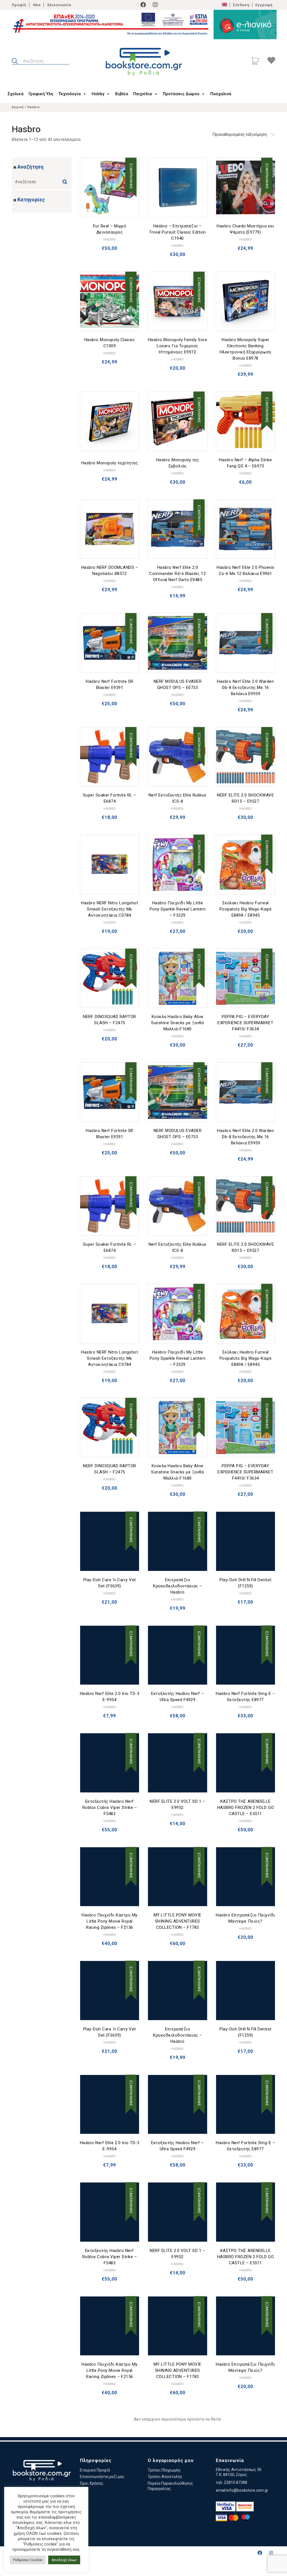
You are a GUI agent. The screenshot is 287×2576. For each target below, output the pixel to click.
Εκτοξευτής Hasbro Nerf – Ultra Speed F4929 (177, 1697)
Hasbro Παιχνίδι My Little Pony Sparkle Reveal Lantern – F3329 (178, 909)
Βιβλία (122, 94)
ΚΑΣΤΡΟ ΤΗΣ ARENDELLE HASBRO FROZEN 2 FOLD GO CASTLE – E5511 (246, 1808)
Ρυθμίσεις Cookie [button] (28, 2560)
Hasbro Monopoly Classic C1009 (110, 343)
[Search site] (15, 62)
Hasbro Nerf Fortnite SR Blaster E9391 (110, 684)
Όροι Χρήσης (92, 2483)
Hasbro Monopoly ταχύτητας (110, 463)
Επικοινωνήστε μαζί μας (102, 2477)
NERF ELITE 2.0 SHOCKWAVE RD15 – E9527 (245, 798)
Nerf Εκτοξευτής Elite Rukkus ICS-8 (178, 798)
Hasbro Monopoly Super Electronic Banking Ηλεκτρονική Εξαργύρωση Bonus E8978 (246, 349)
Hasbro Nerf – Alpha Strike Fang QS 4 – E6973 (245, 463)
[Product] (110, 188)
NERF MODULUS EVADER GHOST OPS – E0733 (178, 684)
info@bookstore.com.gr (247, 2490)
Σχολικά (16, 94)
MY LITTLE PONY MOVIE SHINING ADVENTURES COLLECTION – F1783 (178, 1921)
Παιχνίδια (143, 94)
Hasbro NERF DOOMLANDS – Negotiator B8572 (110, 570)
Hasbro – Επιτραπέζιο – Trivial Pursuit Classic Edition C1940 (178, 232)
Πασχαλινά (221, 94)
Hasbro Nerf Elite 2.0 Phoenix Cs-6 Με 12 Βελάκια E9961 (246, 570)
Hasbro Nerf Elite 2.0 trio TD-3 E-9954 (110, 1697)
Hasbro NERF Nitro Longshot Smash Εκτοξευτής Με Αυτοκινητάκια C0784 (109, 909)
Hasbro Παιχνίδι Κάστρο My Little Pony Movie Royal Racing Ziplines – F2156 (110, 1921)
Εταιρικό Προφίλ (95, 2470)
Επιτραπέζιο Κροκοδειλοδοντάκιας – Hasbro (178, 1586)
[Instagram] (155, 5)
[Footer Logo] (42, 2471)
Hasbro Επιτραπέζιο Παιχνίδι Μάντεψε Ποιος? (246, 1918)
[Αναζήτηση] (66, 180)
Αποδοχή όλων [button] (64, 2560)
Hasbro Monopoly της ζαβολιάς (178, 463)
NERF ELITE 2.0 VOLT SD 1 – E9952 (177, 1804)
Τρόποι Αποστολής (165, 2477)
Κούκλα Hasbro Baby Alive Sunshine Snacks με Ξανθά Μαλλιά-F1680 (177, 1023)
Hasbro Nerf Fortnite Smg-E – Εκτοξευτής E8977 (245, 1697)
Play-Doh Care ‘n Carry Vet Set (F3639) (110, 1583)
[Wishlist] (271, 61)
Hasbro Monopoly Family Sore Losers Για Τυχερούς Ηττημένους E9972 (178, 346)
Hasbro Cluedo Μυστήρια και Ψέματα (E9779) (245, 229)
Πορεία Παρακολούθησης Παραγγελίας (170, 2486)
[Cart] (255, 61)
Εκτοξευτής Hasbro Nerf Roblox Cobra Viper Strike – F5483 (110, 1808)
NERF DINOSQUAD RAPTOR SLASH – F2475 (110, 1020)
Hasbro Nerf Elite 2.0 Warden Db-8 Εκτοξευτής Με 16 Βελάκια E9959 (245, 688)
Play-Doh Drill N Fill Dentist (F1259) (246, 1583)
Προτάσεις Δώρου (181, 94)
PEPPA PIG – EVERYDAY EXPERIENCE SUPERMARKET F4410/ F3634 (245, 1023)
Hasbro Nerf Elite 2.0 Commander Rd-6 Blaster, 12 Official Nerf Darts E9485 (177, 574)
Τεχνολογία (70, 94)
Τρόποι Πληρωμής (164, 2470)
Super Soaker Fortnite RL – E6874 (110, 798)
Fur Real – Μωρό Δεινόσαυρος (110, 229)
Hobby (98, 94)
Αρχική (18, 107)
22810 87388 (236, 2482)
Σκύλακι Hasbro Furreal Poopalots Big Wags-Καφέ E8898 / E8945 (246, 909)
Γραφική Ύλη (41, 94)
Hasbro (110, 240)
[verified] (226, 2506)
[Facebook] (143, 5)
